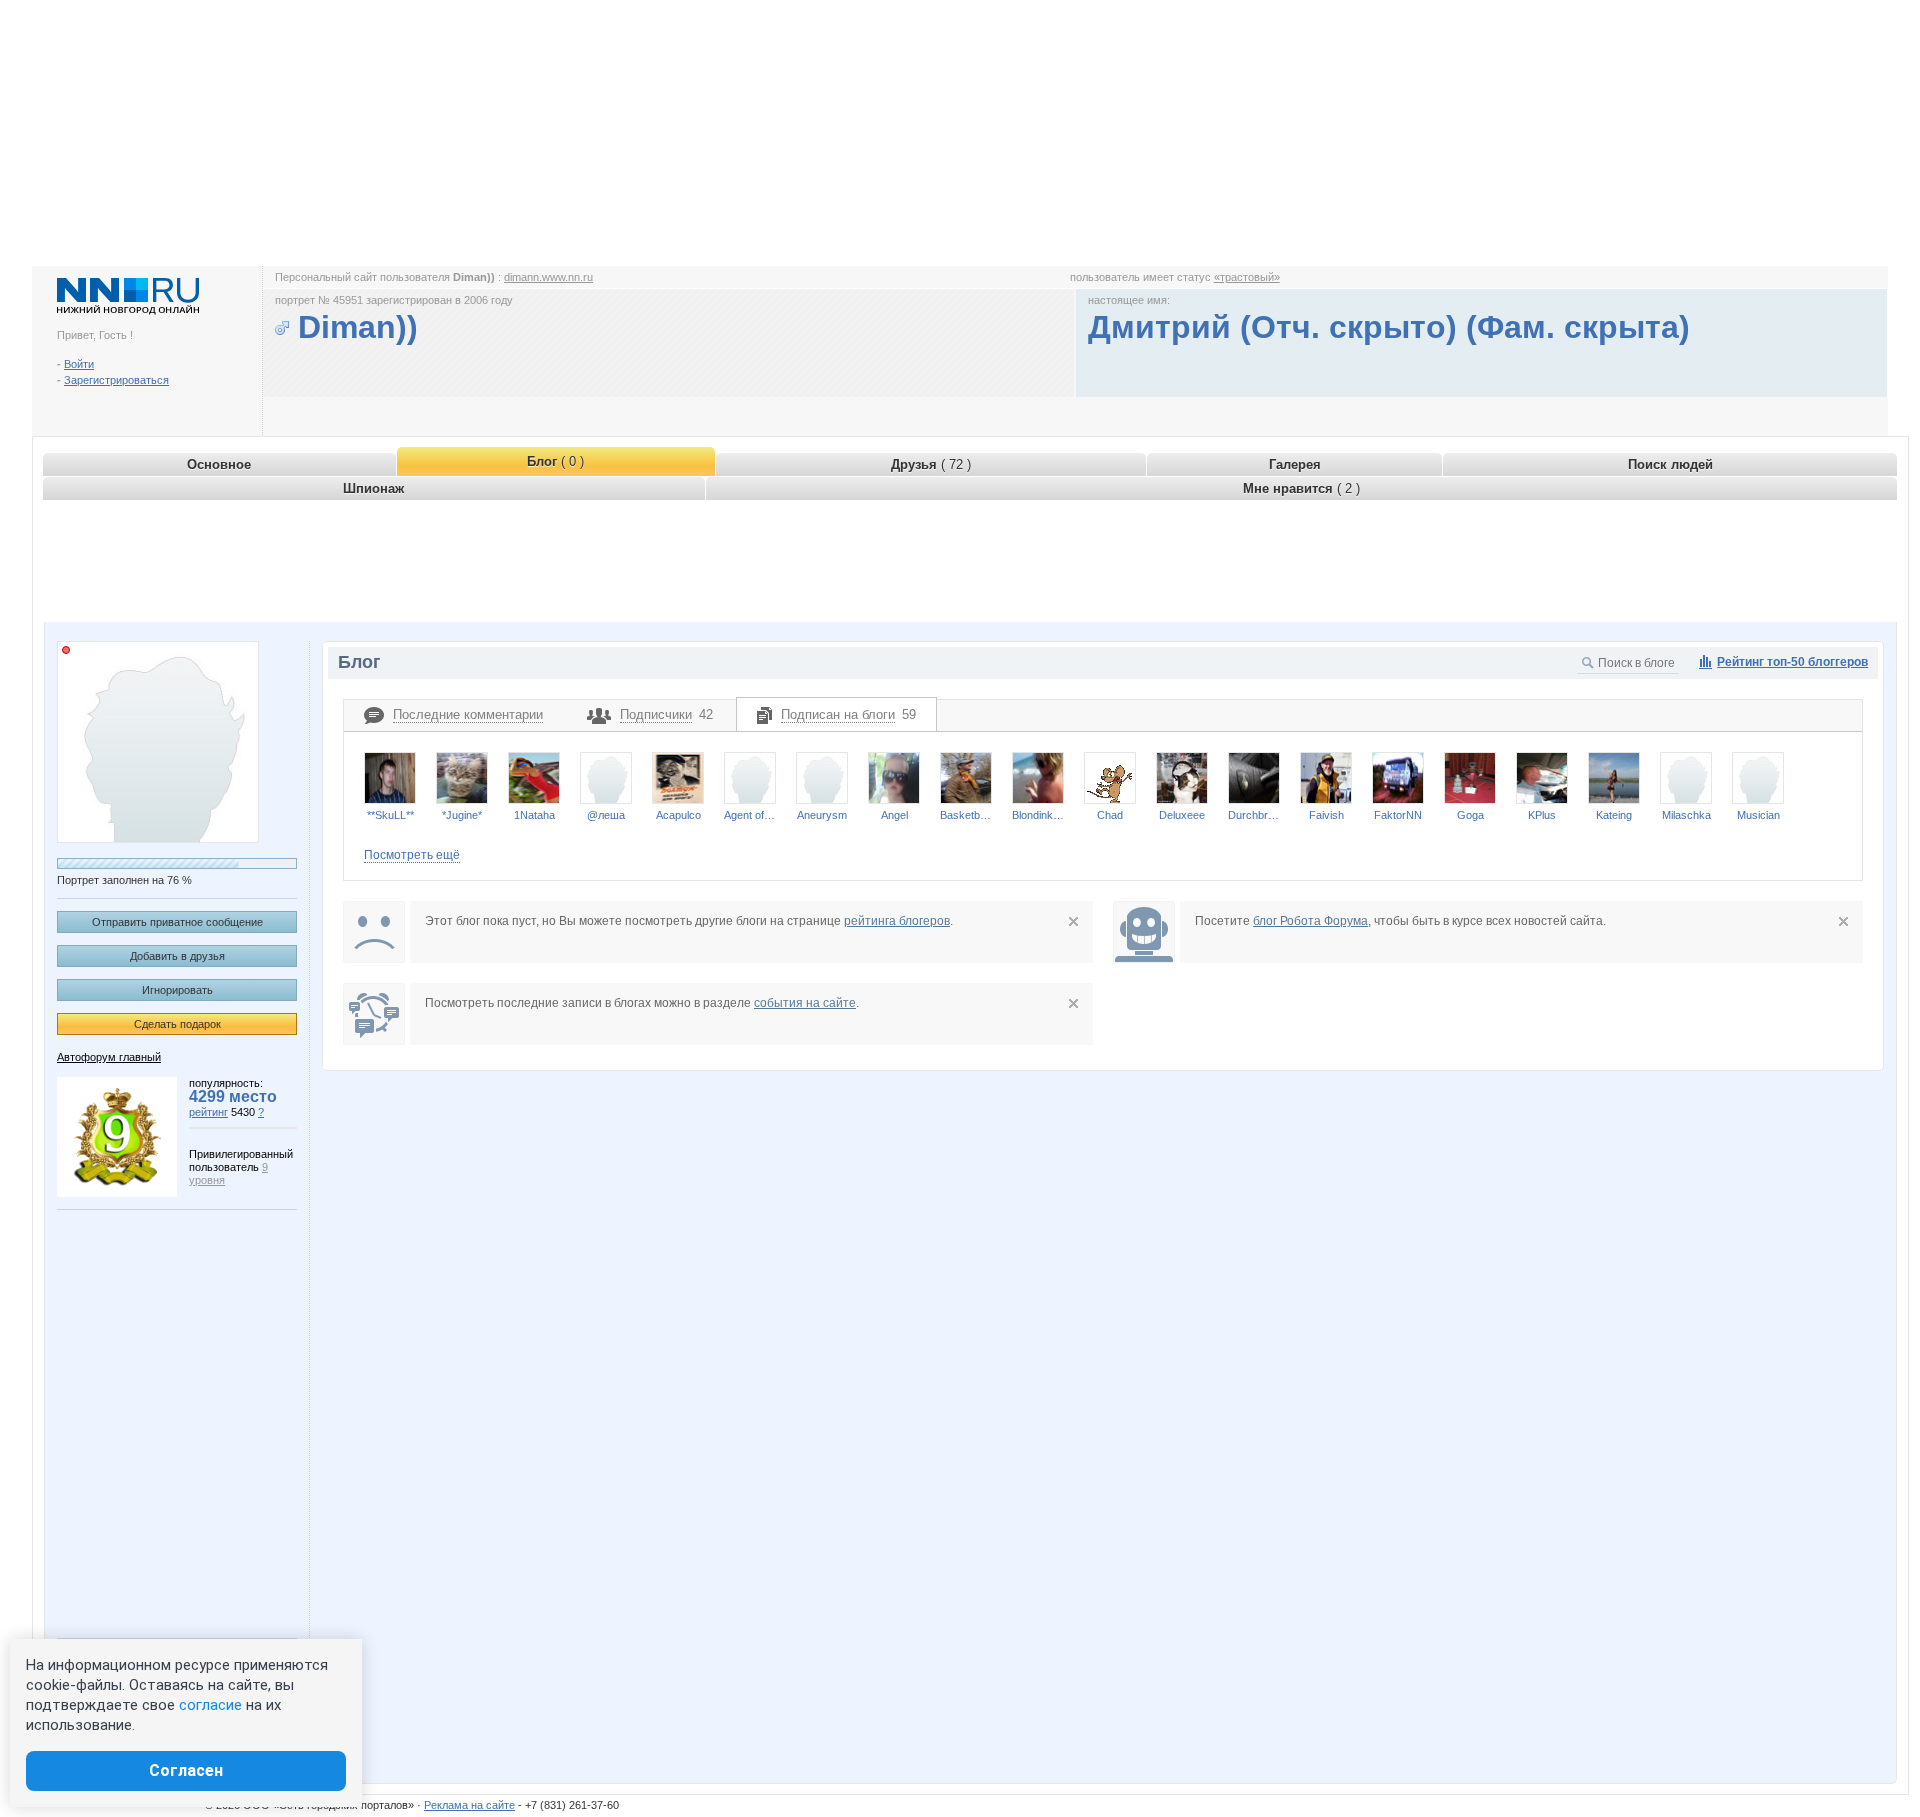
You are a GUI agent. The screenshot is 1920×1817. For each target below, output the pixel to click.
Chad (1110, 815)
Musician (1758, 815)
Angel (894, 815)
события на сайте (805, 1003)
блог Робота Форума (1310, 921)
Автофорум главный (109, 1057)
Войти (79, 364)
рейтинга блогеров (897, 921)
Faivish (1326, 815)
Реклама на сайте (469, 1805)
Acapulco (678, 815)
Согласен (186, 1770)
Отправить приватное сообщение (177, 922)
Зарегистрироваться (116, 380)
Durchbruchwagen (1254, 815)
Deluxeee (1182, 815)
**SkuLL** (390, 815)
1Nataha (534, 815)
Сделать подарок (177, 1024)
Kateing (1614, 815)
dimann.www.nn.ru (548, 277)
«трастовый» (1247, 277)
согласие (210, 1705)
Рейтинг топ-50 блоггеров (1792, 662)
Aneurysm (822, 815)
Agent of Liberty (750, 815)
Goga (1470, 815)
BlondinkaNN (1038, 815)
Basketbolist (966, 815)
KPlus (1542, 815)
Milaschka (1686, 815)
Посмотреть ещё (412, 855)
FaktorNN (1398, 815)
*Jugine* (462, 815)
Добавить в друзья (177, 956)
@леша (606, 815)
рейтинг (208, 1112)
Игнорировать (177, 990)
